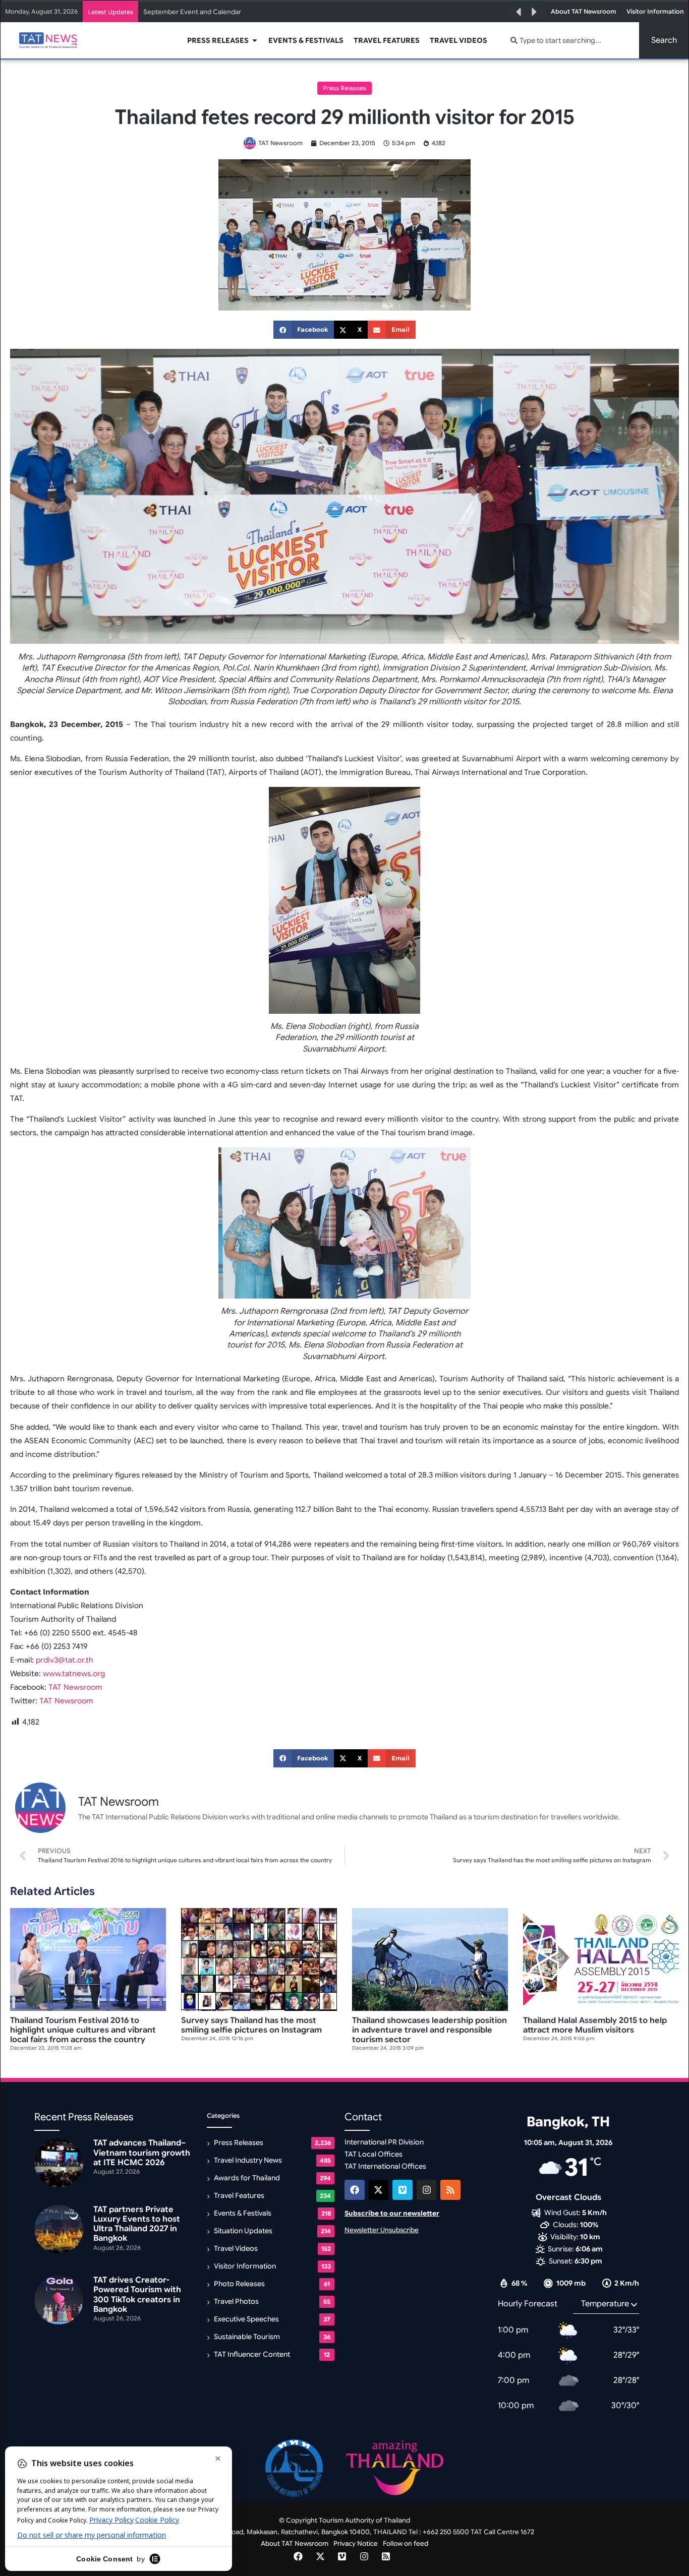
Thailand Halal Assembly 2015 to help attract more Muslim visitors (595, 2025)
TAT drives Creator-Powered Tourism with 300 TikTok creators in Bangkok (137, 2295)
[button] (519, 12)
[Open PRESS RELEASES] (255, 41)
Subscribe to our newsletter (392, 2213)
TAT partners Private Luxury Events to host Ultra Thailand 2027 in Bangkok (257, 12)
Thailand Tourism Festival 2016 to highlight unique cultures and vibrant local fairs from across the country (83, 2030)
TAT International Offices (385, 2166)
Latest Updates (110, 12)
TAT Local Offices (374, 2154)
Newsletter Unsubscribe (382, 2230)
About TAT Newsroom (295, 2543)
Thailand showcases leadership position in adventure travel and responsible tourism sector (429, 2030)
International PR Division (384, 2142)
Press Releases (344, 88)
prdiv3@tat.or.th (65, 1660)
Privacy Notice (356, 2543)
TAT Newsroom (75, 1687)
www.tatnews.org (74, 1674)
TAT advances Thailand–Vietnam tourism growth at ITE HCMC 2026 (142, 2153)
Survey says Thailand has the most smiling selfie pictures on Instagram (251, 2025)
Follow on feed (406, 2543)
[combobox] (569, 40)
